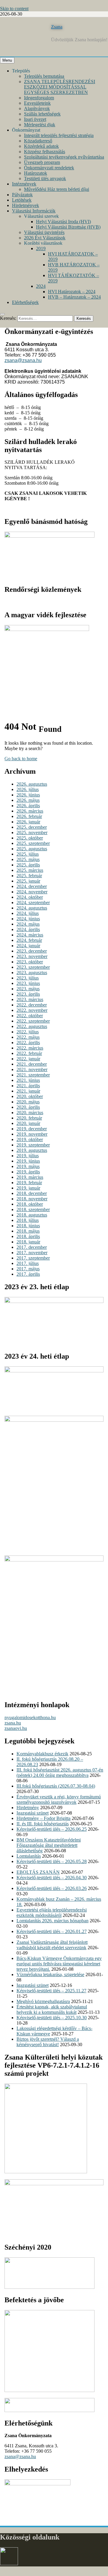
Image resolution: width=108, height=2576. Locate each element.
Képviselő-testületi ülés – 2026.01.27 (52, 1931)
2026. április (28, 806)
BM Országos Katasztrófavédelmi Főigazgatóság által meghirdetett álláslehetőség (49, 1845)
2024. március (30, 935)
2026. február (29, 816)
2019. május (28, 1166)
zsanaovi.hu (16, 1728)
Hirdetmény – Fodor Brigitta (43, 1818)
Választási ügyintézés (44, 232)
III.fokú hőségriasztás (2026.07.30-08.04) (56, 1786)
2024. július (28, 913)
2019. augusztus (32, 1150)
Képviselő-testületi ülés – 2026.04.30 (52, 1878)
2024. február (29, 940)
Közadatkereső (38, 141)
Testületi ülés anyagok (45, 178)
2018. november (32, 1199)
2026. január (28, 822)
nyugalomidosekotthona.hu (30, 1717)
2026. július (28, 789)
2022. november (32, 1010)
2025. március (30, 870)
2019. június (28, 1161)
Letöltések (22, 200)
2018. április (28, 1236)
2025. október (30, 838)
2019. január (28, 1188)
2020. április (28, 1107)
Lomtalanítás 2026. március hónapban (52, 1921)
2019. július (28, 1156)
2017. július (28, 1263)
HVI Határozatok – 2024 (72, 292)
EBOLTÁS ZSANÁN (38, 1872)
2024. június (28, 919)
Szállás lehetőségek (42, 114)
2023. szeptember (33, 967)
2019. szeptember (33, 1145)
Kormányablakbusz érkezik (42, 1754)
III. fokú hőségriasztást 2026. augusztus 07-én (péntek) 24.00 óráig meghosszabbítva (60, 1773)
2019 (41, 248)
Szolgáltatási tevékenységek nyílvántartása (64, 157)
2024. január (28, 946)
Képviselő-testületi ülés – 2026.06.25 (52, 1829)
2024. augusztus (32, 908)
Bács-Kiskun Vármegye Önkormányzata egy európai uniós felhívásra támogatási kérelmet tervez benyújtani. (59, 1964)
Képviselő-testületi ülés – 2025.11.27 (51, 1991)
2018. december (32, 1193)
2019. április (28, 1172)
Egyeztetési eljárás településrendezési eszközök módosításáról (52, 1913)
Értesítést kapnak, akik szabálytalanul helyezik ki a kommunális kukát (52, 2009)
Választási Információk (34, 211)
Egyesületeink (37, 103)
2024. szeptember (33, 902)
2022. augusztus (32, 1026)
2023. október (30, 962)
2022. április (28, 1043)
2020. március (30, 1113)
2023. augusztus (32, 973)
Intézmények (24, 184)
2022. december (32, 1005)
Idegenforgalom (39, 98)
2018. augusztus (32, 1215)
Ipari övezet (35, 119)
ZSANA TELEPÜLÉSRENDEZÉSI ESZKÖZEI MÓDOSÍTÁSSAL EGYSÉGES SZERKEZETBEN (60, 87)
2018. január (28, 1242)
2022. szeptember (33, 1021)
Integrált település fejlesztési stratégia (59, 135)
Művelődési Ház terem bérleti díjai (57, 189)
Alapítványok (37, 108)
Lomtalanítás (29, 1856)
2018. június (28, 1226)
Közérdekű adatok (41, 146)
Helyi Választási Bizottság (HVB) (68, 227)
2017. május (28, 1269)
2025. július (28, 854)
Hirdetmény (28, 1808)
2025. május (28, 859)
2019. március (30, 1177)
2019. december (32, 1129)
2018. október (30, 1204)
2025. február (29, 876)
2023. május (28, 989)
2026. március (30, 811)
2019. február (29, 1183)
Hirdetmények (25, 205)
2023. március (30, 999)
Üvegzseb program (42, 162)
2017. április (28, 1274)
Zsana (57, 27)
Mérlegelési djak (40, 125)
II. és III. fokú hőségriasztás (43, 1824)
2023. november (32, 956)
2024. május (28, 924)
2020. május (28, 1102)
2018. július (28, 1220)
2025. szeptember (33, 843)
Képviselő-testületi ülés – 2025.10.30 (52, 2018)
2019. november (32, 1134)
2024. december (32, 886)
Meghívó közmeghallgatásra (43, 2001)
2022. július (28, 1032)
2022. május (28, 1037)
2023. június (28, 983)
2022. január (28, 1059)
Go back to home (21, 759)
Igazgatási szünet (33, 1813)
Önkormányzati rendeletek (49, 168)
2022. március (30, 1048)
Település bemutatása (44, 76)
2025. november (32, 832)
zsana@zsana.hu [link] (23, 360)
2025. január (28, 881)
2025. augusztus (32, 849)
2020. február (29, 1118)
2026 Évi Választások (45, 238)
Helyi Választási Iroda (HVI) (63, 222)
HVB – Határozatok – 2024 (74, 297)
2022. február (29, 1053)
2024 (41, 286)
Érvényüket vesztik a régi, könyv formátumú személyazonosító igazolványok (59, 1799)
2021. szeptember (33, 1075)
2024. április (28, 929)
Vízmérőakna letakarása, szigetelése (50, 1974)
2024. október (30, 897)
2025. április (28, 865)
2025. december (32, 827)
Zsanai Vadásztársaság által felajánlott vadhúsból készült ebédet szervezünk (52, 1945)
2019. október (30, 1139)
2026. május (28, 800)
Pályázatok (22, 195)
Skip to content (14, 9)
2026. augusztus (32, 784)
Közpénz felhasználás (45, 152)
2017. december (32, 1247)
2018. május (28, 1231)
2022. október (30, 1016)
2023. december (32, 951)
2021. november (32, 1069)
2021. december (32, 1064)
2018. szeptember (33, 1209)
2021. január (28, 1091)
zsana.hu (13, 1723)
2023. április (28, 994)
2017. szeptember (33, 1258)
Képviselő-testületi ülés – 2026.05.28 (52, 1861)
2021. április (28, 1086)
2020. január (28, 1123)
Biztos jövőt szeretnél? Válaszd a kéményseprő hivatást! (48, 2042)
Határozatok (36, 173)
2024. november (32, 892)
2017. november (32, 1253)
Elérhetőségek (25, 302)
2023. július (28, 978)
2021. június (28, 1080)
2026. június (28, 795)
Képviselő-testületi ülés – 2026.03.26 (52, 1888)
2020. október (30, 1096)
